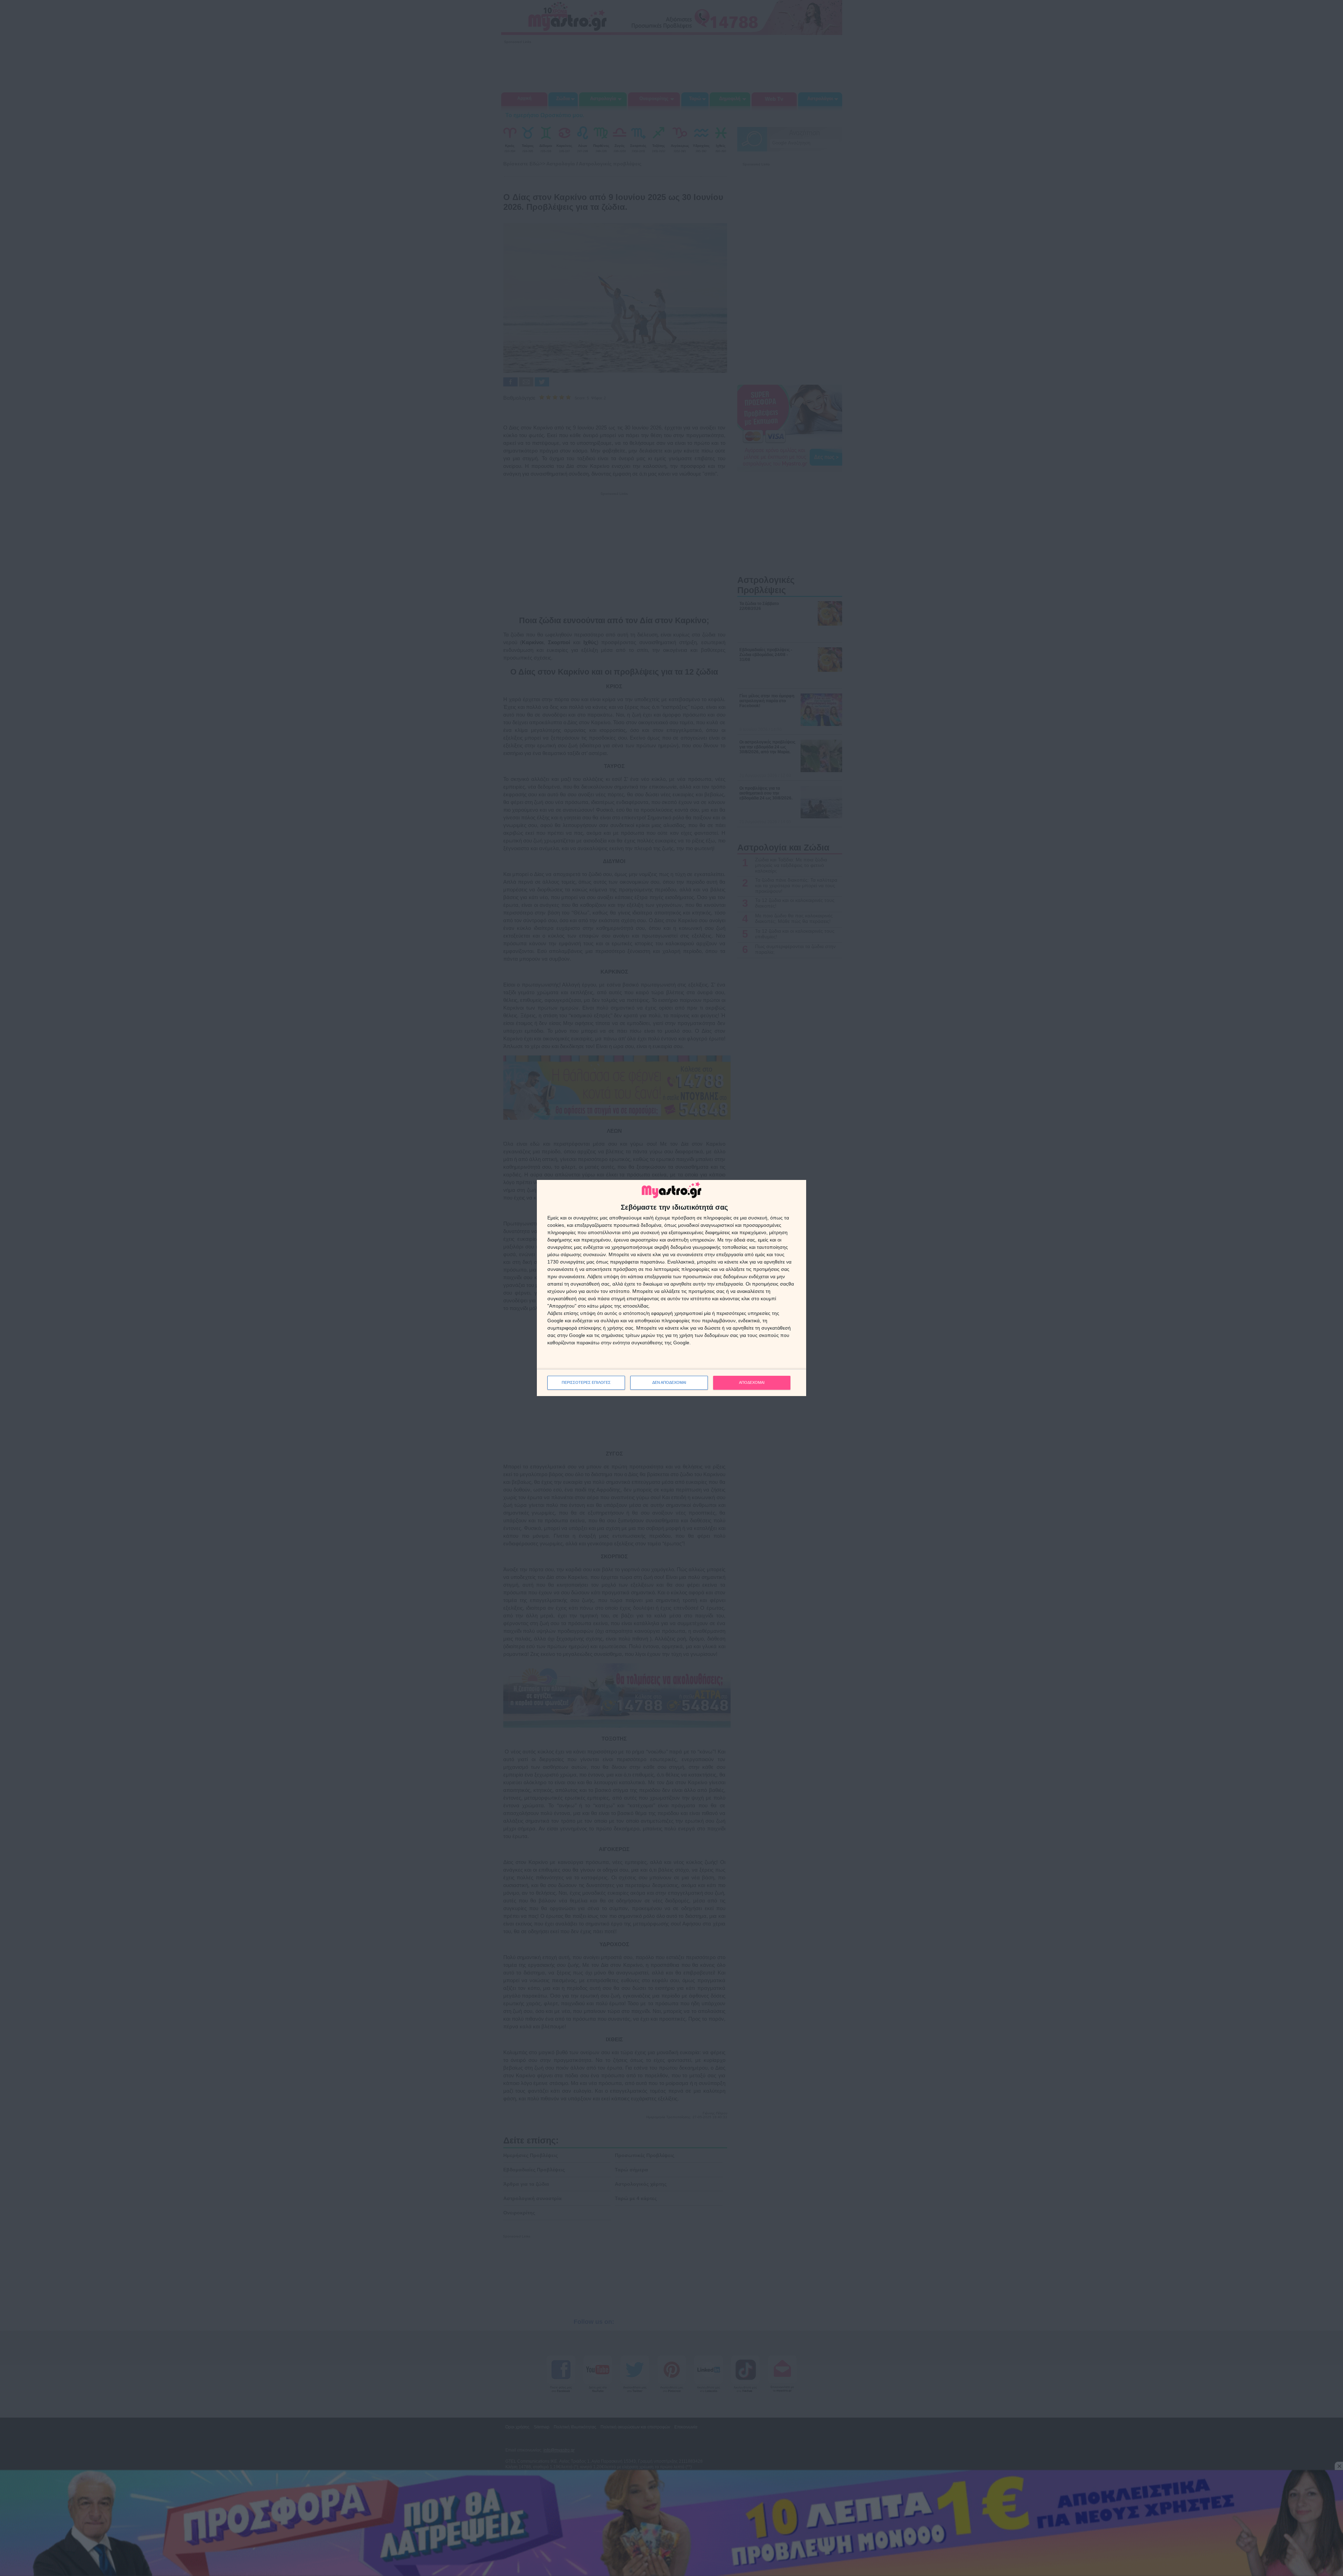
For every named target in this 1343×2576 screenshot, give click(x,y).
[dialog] (671, 1288)
